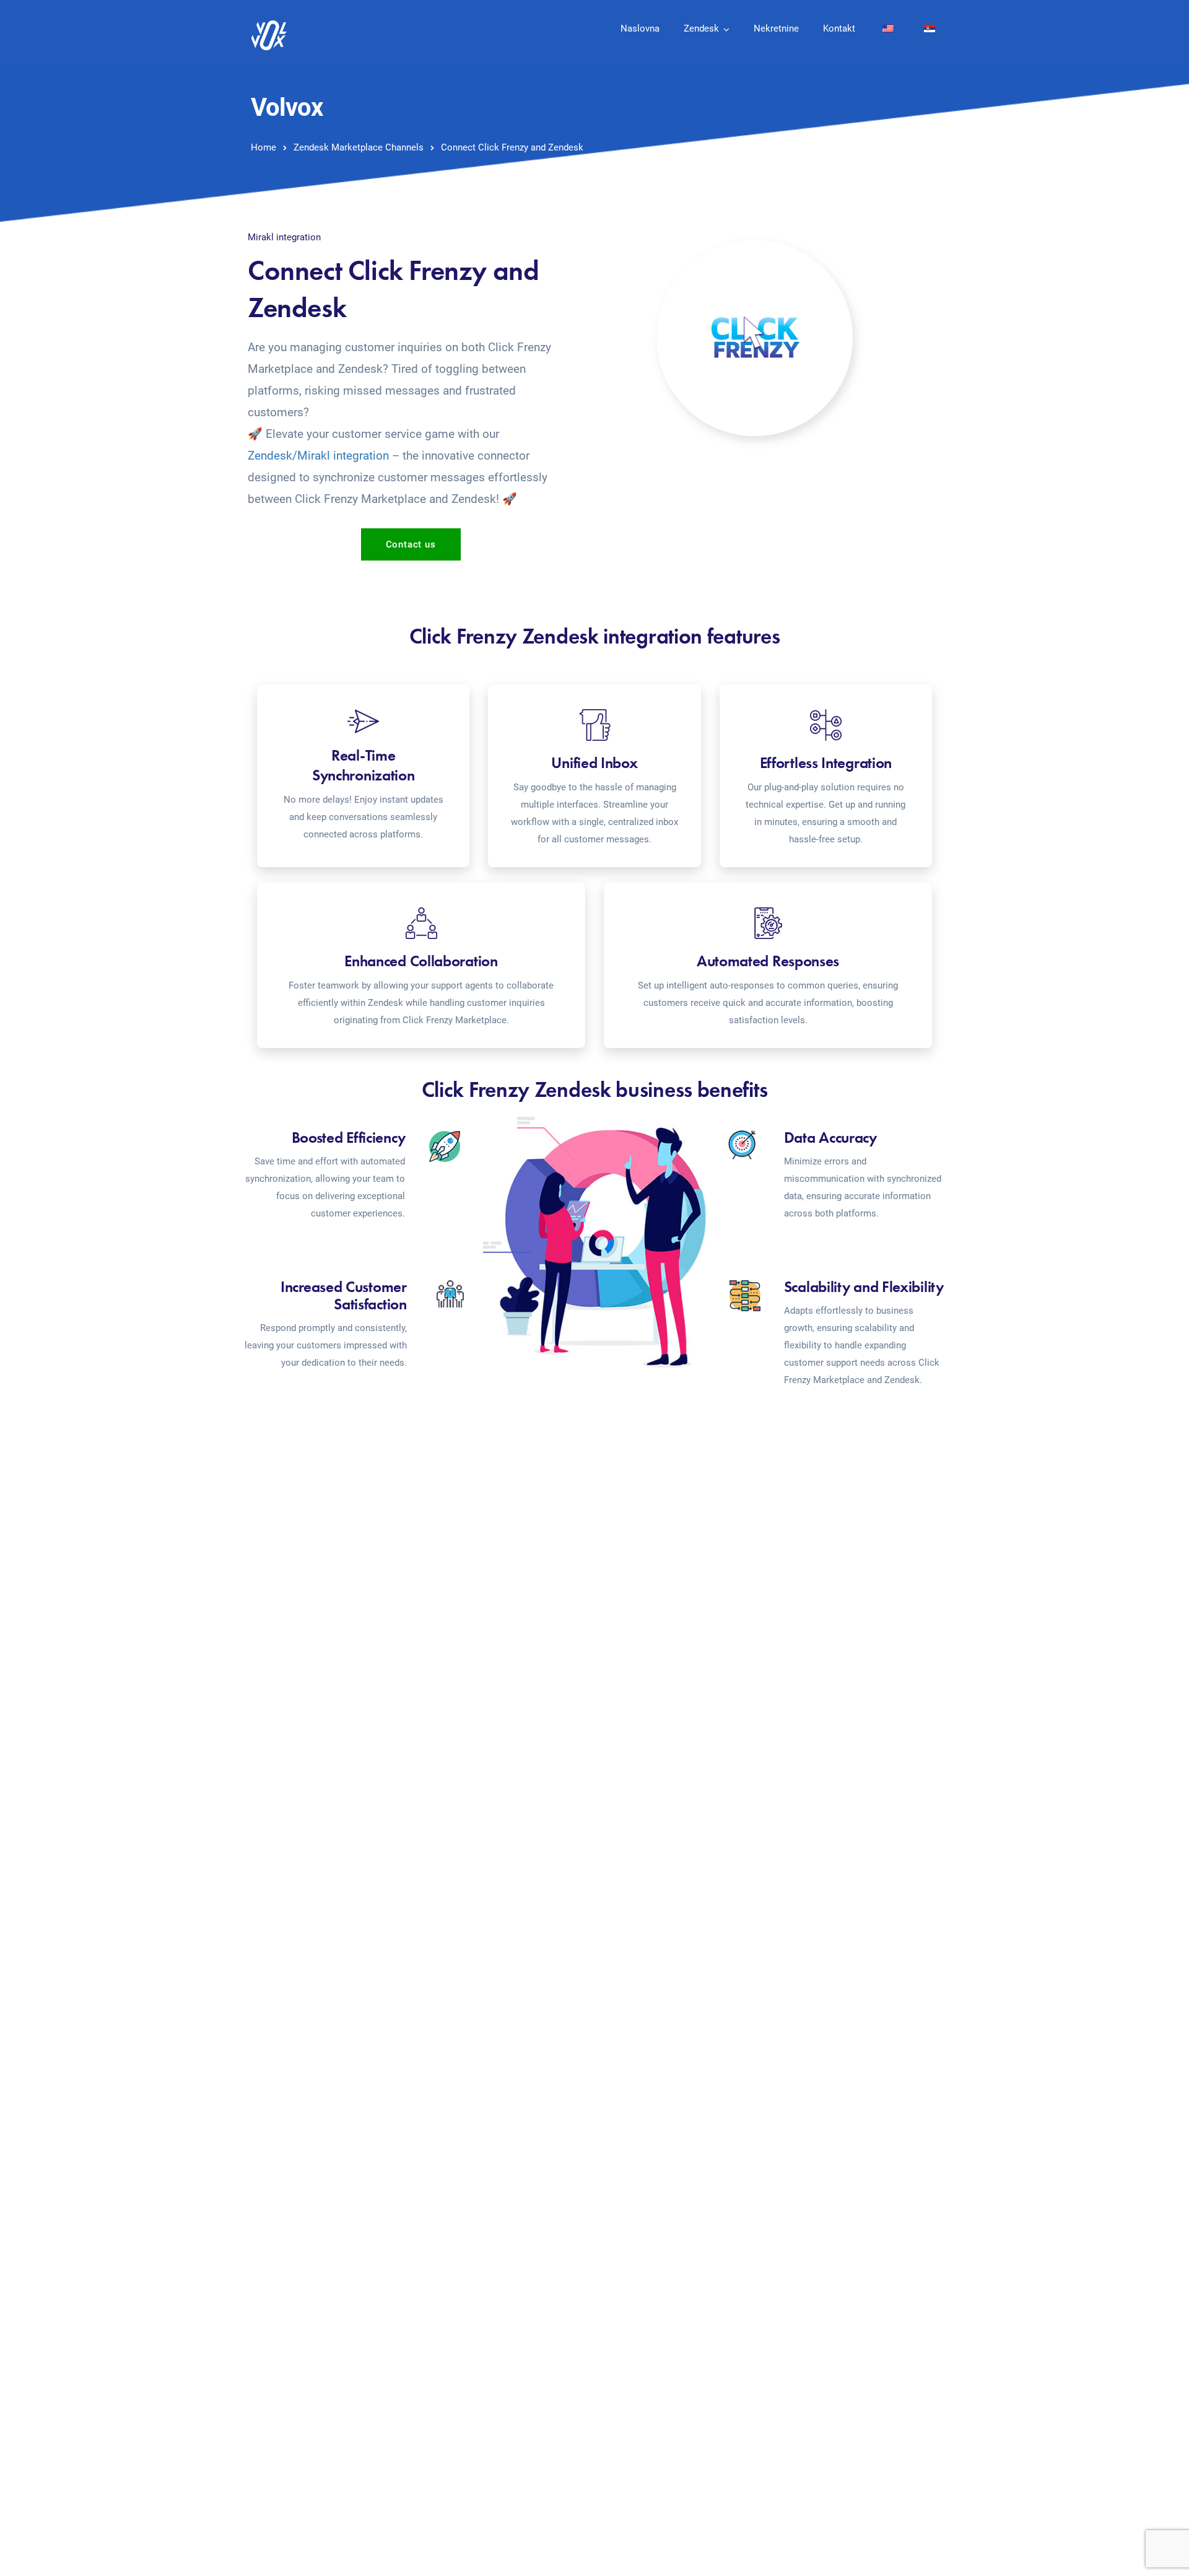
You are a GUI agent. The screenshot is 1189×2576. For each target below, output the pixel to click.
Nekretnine (776, 28)
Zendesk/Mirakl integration (318, 456)
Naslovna (640, 28)
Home (263, 147)
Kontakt (839, 28)
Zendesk (701, 28)
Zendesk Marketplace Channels (359, 147)
